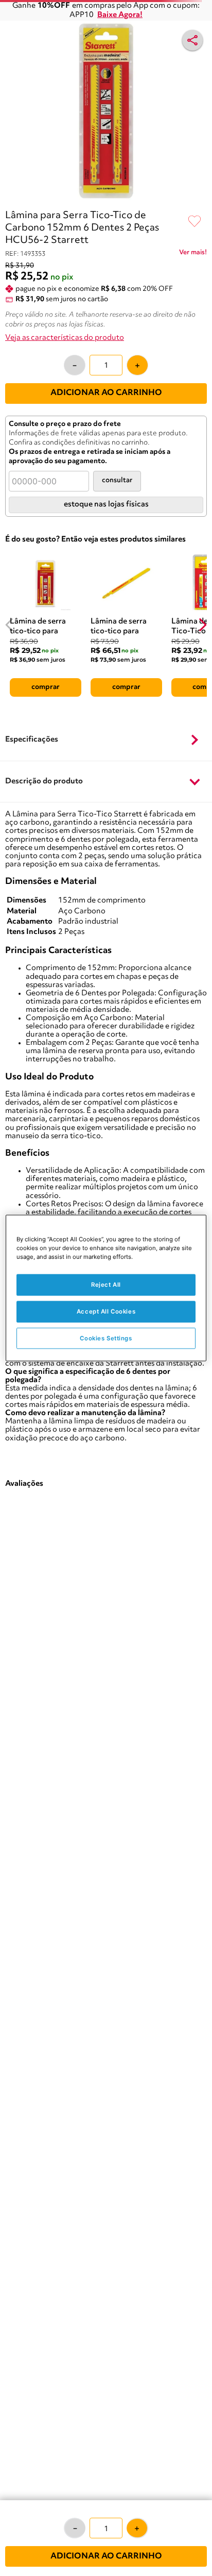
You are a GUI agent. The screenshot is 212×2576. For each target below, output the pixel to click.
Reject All (106, 1284)
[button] (106, 741)
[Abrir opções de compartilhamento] (192, 40)
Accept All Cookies (106, 1311)
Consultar (117, 480)
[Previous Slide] (10, 625)
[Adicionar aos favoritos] (195, 222)
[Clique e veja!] (193, 254)
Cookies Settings (106, 1338)
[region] (106, 1288)
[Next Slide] (202, 625)
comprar (46, 687)
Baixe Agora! (120, 15)
